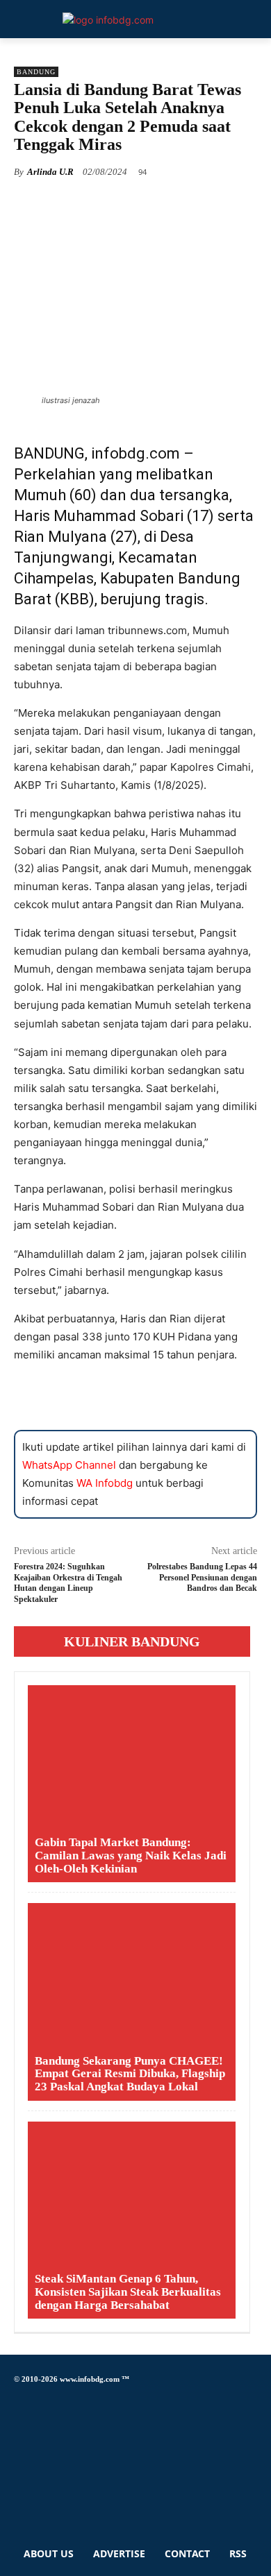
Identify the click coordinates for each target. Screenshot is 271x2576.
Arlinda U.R (50, 172)
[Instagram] (18, 2424)
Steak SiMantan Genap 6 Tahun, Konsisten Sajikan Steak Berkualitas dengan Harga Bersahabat (128, 2292)
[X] (18, 2463)
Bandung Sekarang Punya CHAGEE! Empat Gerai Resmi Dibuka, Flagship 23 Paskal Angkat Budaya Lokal (130, 2074)
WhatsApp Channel (69, 1465)
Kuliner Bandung (132, 1641)
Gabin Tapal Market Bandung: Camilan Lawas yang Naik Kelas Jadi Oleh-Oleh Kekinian (131, 1855)
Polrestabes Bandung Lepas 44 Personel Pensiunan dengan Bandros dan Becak (202, 1577)
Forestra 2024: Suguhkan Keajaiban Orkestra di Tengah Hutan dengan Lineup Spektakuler (68, 1583)
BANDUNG (36, 72)
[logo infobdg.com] (108, 20)
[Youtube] (18, 2502)
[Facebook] (18, 2400)
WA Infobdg (105, 1483)
